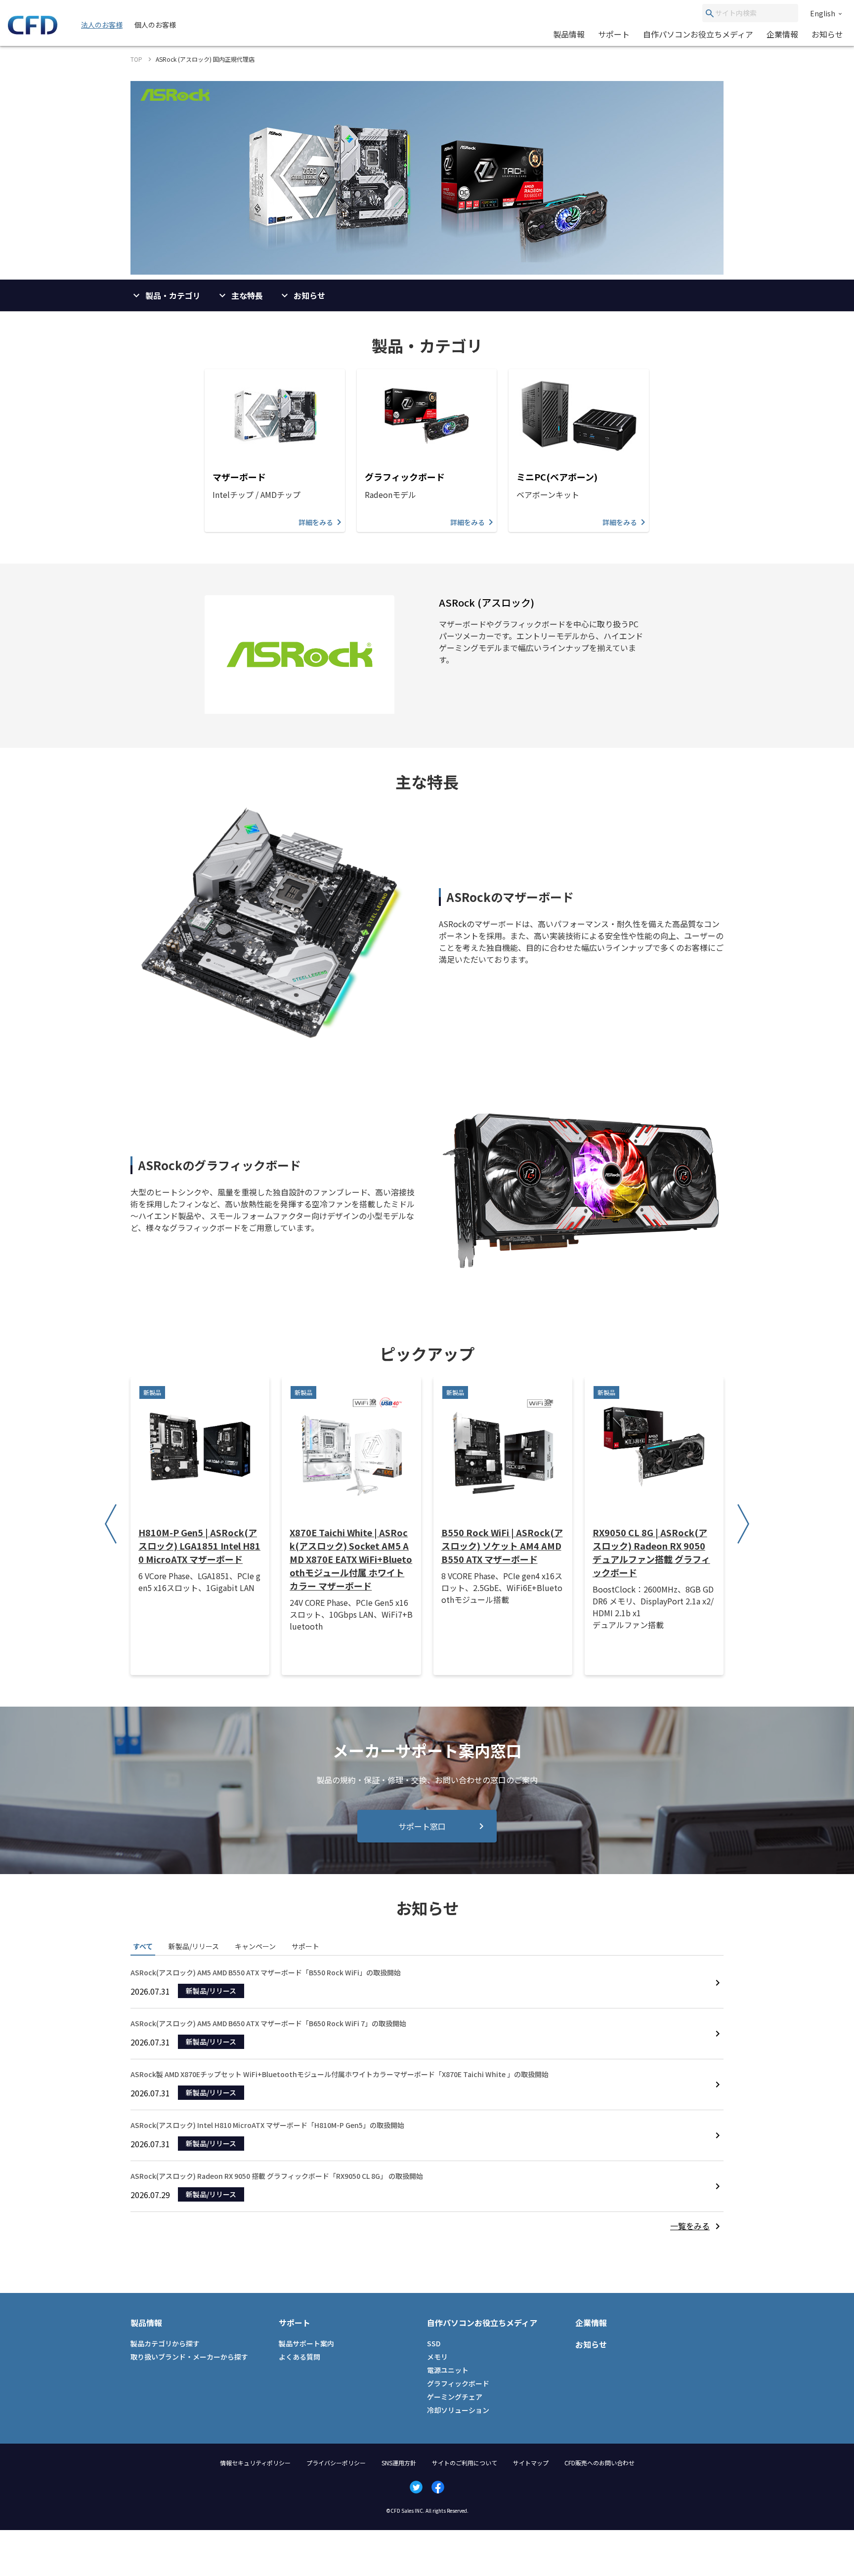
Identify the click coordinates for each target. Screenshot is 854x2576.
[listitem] (697, 2226)
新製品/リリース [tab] (194, 1946)
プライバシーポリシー (336, 2463)
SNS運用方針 (399, 2463)
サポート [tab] (305, 1946)
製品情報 (569, 34)
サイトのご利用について (465, 2463)
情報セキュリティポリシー (255, 2463)
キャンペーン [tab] (255, 1946)
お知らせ (827, 34)
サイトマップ (531, 2463)
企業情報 (782, 34)
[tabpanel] (427, 2100)
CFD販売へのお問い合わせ (599, 2463)
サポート (614, 34)
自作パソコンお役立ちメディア (698, 34)
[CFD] (33, 32)
